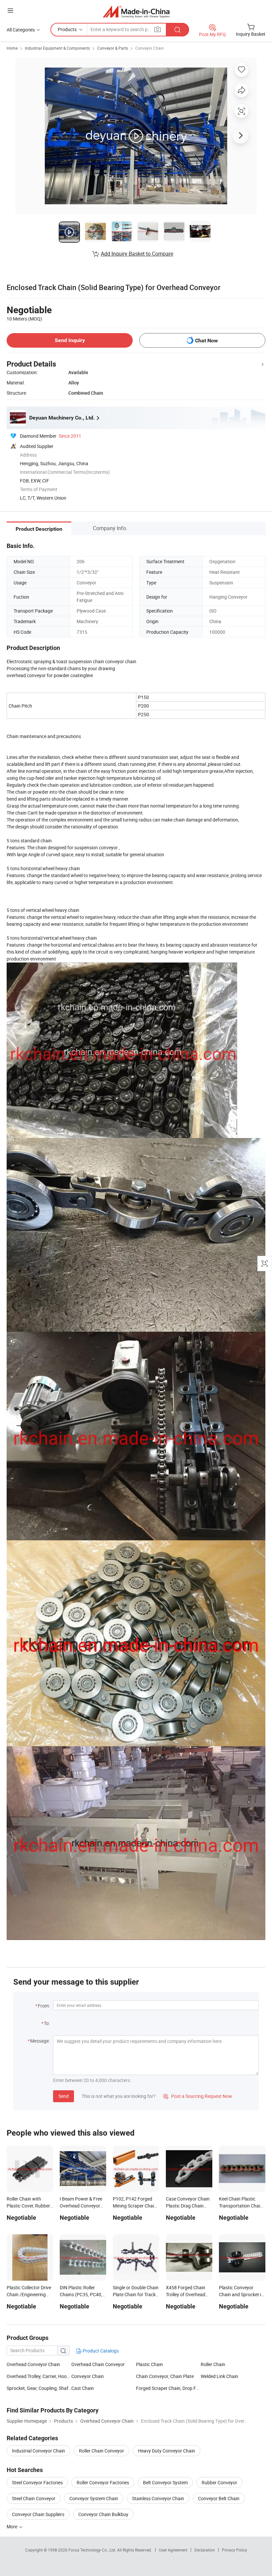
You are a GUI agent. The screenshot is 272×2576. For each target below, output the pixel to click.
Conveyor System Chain (94, 2498)
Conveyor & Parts (113, 48)
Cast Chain (83, 2388)
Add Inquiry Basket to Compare (137, 254)
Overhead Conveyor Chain (33, 2364)
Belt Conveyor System (165, 2482)
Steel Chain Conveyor (34, 2498)
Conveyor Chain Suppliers (38, 2514)
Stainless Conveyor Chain (158, 2498)
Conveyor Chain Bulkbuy (103, 2514)
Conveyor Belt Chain (219, 2498)
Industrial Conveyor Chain (38, 2451)
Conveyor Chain (150, 48)
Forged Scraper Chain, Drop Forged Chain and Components (168, 2388)
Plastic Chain (149, 2364)
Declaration (205, 2550)
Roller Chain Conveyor (102, 2451)
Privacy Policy (235, 2550)
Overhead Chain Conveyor (98, 2364)
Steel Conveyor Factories (37, 2482)
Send (64, 2096)
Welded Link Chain (219, 2376)
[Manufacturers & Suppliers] (136, 11)
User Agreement (173, 2550)
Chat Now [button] (206, 341)
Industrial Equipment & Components (57, 48)
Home (12, 48)
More (12, 2526)
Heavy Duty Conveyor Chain (167, 2451)
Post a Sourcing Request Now (198, 2096)
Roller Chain (213, 2364)
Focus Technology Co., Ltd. (93, 2550)
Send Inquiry (70, 340)
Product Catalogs (100, 2351)
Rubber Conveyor (219, 2482)
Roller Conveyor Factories (103, 2482)
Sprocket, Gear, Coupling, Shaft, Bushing (39, 2388)
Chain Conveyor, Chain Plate (165, 2376)
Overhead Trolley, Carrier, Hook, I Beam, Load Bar (39, 2376)
